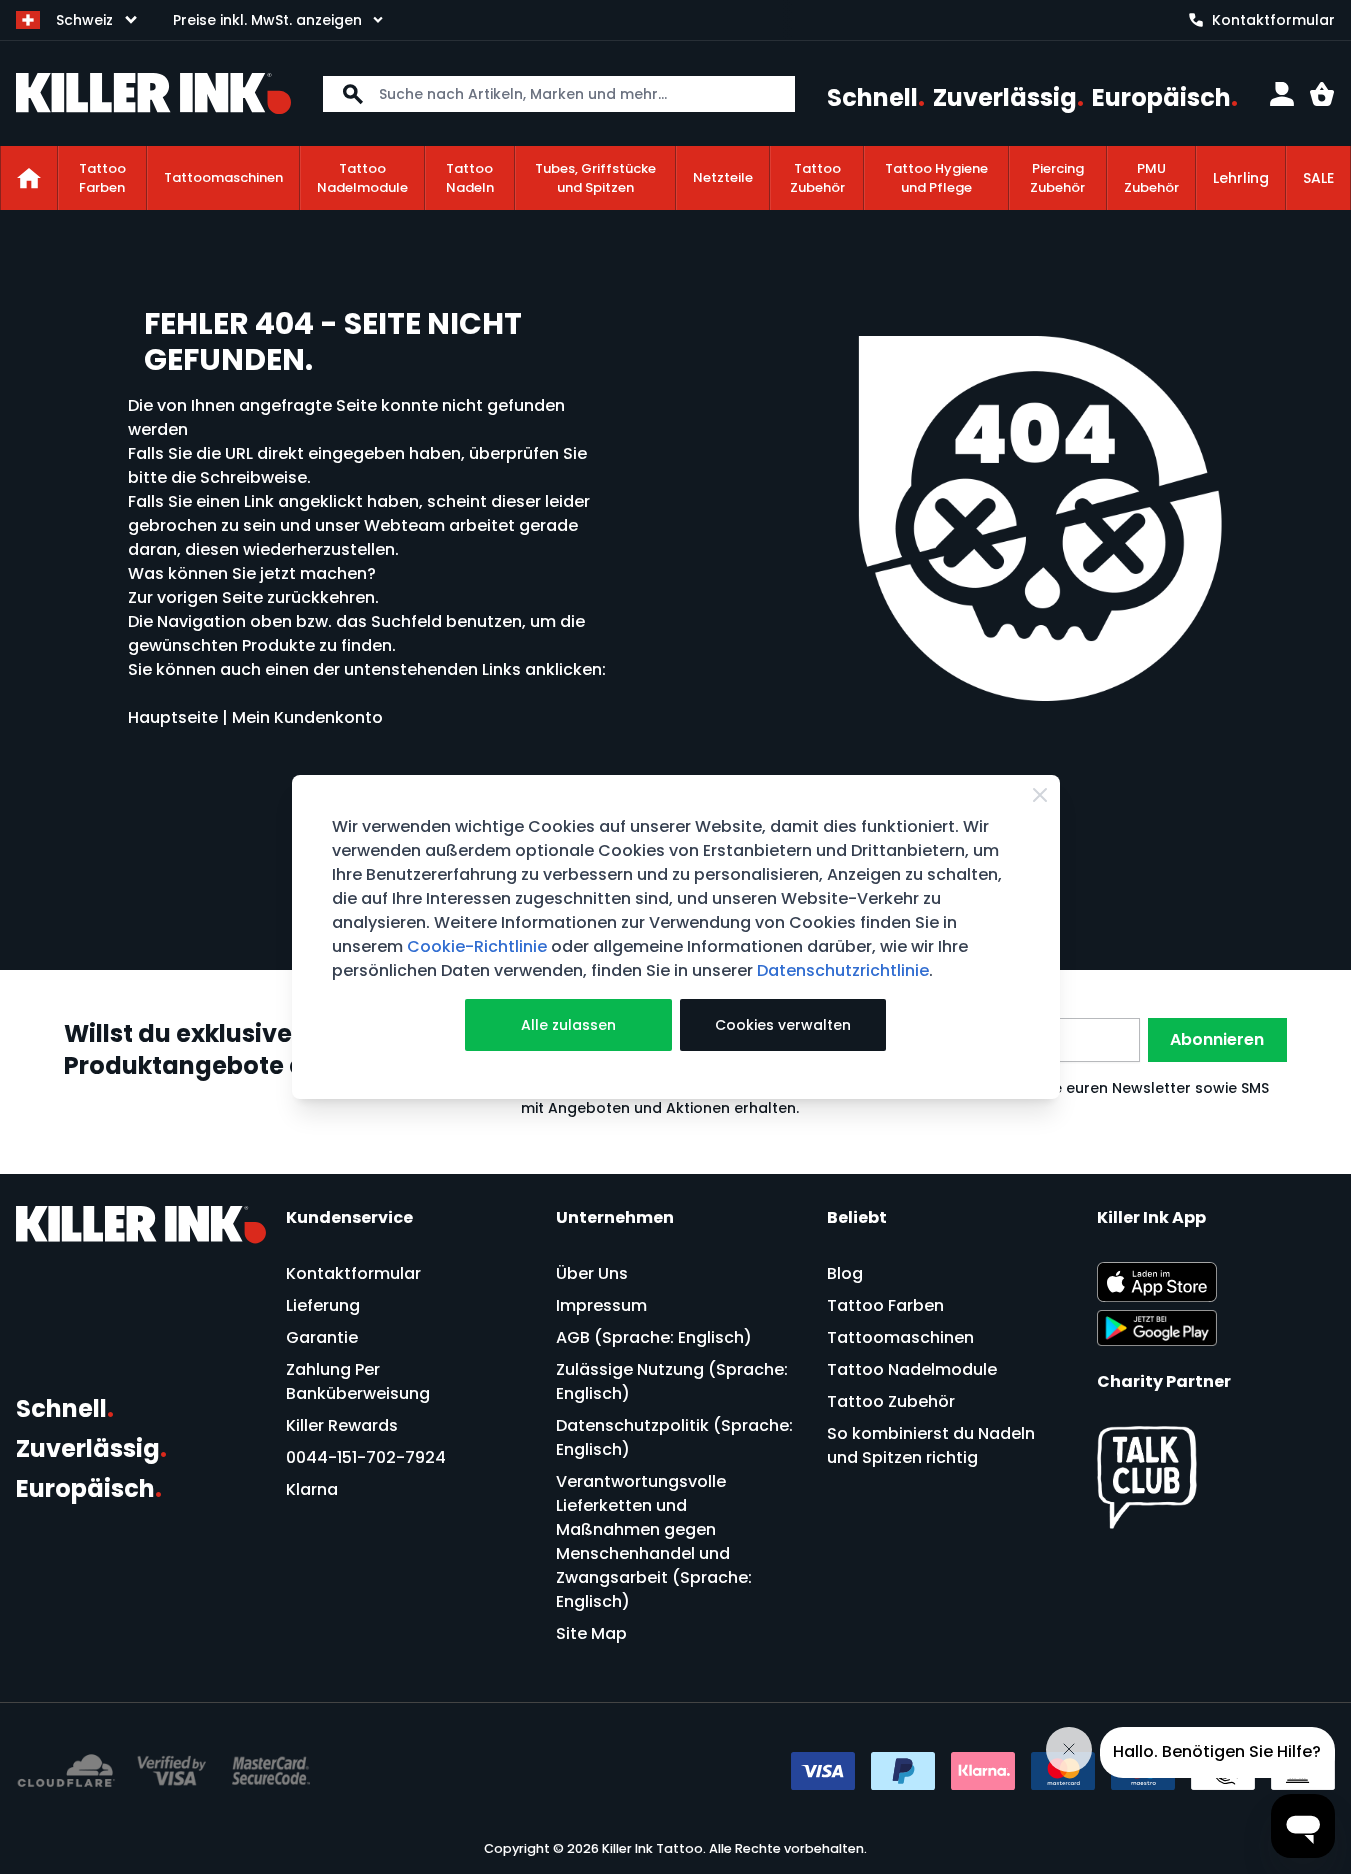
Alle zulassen (568, 1025)
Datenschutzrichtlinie (843, 970)
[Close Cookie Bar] (1040, 795)
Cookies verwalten (783, 1025)
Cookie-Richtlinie (477, 946)
